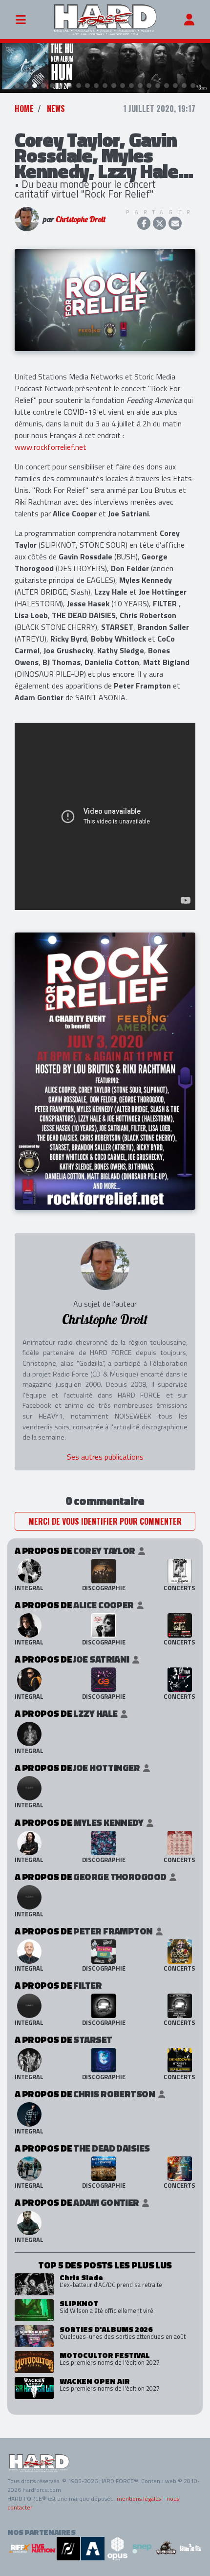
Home (24, 109)
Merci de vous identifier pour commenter (105, 1521)
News (56, 109)
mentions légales (139, 2498)
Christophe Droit (81, 219)
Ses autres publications (105, 1457)
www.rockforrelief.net (51, 447)
